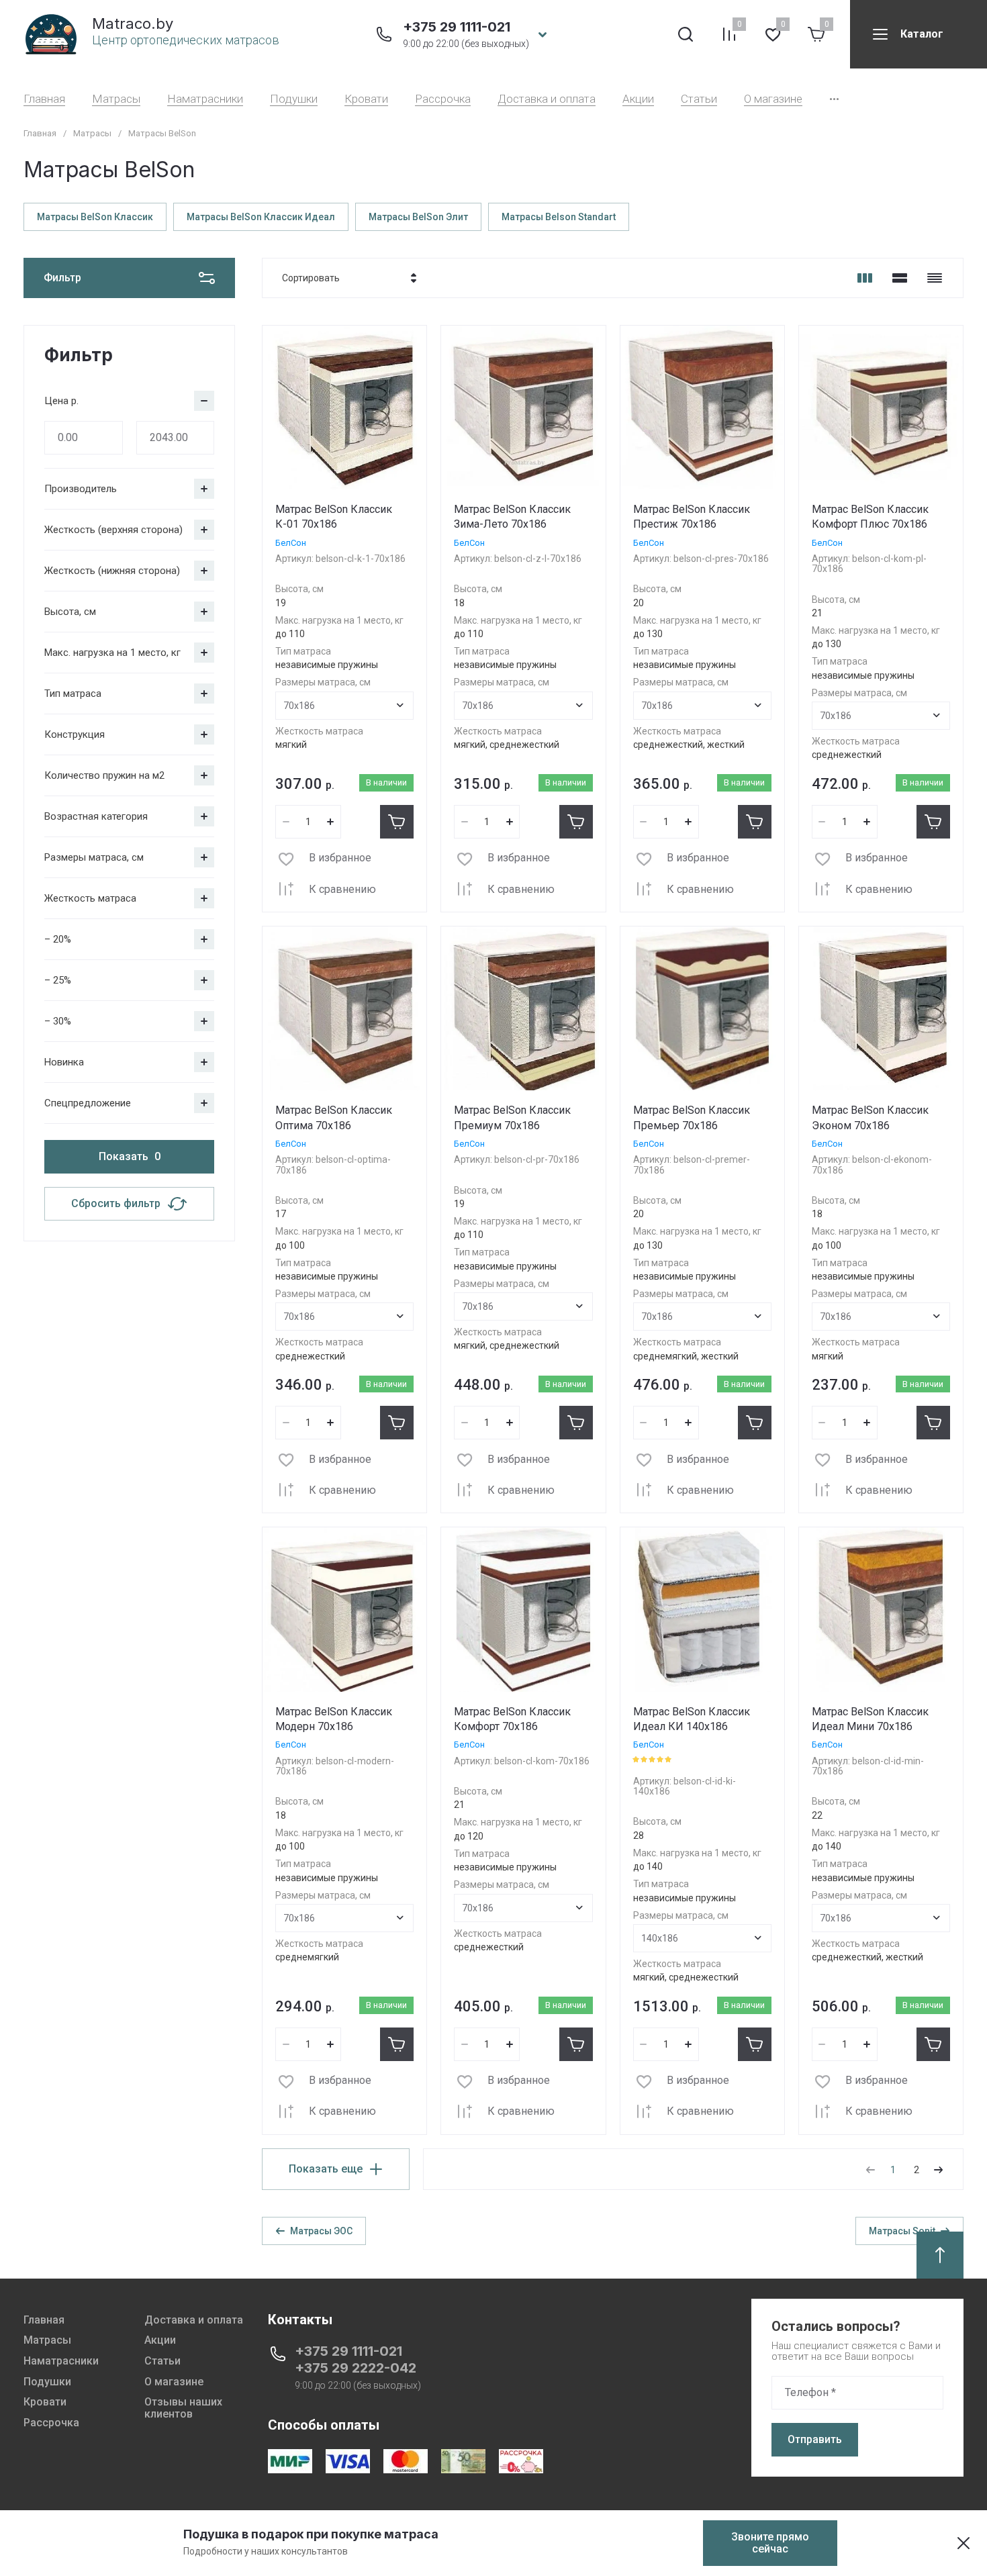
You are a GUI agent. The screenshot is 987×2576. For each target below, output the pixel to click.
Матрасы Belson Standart (559, 217)
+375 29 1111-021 (457, 27)
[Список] (900, 278)
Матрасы (116, 99)
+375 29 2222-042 (356, 2368)
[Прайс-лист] (935, 278)
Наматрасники (205, 99)
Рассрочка (443, 99)
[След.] (938, 2170)
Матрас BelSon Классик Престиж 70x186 (692, 517)
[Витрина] (865, 278)
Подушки (294, 99)
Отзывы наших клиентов (183, 2408)
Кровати (366, 99)
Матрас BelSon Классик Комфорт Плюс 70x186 (870, 517)
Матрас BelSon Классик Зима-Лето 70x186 (512, 517)
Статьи (699, 99)
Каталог (922, 34)
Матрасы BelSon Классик (95, 217)
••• (834, 99)
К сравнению (342, 889)
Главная (44, 99)
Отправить (815, 2439)
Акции (638, 99)
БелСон (291, 543)
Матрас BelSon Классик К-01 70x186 (334, 517)
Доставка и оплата (547, 99)
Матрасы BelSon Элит (418, 217)
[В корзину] (397, 822)
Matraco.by (133, 23)
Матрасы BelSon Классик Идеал (261, 217)
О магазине (773, 99)
